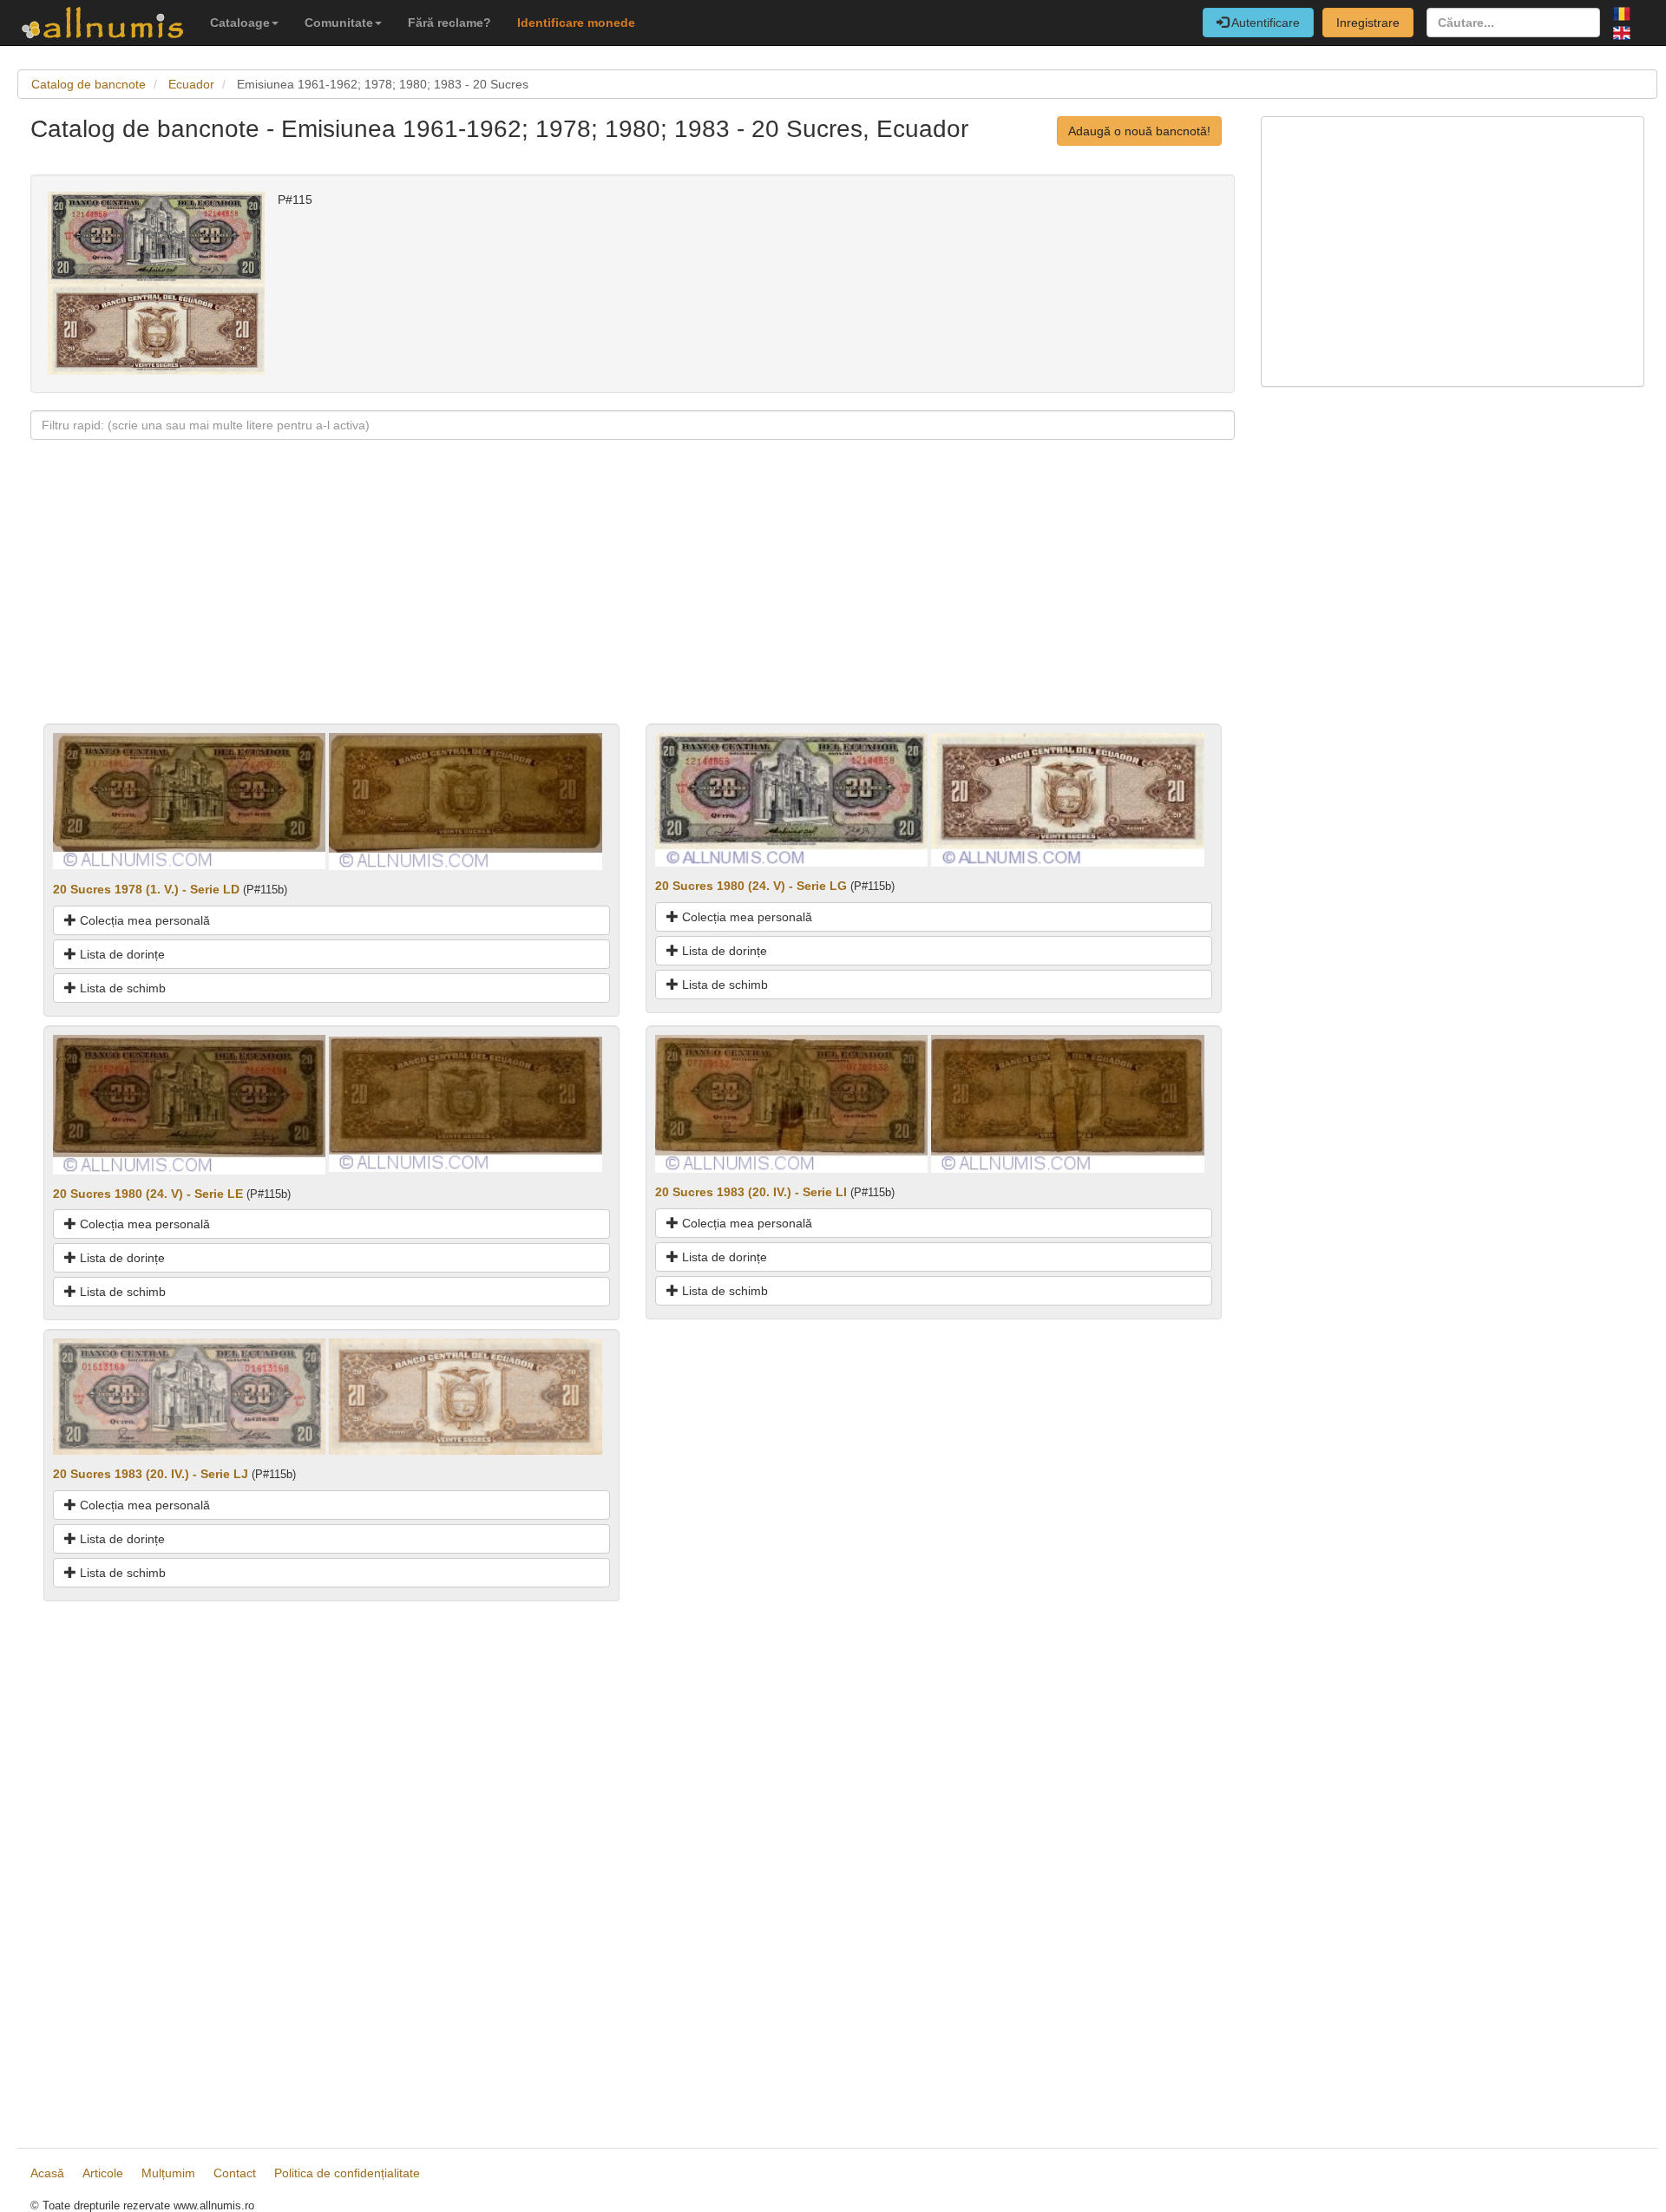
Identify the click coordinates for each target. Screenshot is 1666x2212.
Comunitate (339, 23)
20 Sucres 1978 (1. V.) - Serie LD (146, 889)
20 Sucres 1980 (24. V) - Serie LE (148, 1194)
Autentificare (1264, 23)
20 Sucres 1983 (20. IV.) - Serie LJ (151, 1474)
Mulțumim (168, 2173)
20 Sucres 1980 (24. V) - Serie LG (751, 886)
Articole (103, 2173)
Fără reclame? (449, 23)
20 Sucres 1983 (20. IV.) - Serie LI (751, 1192)
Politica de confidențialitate (347, 2173)
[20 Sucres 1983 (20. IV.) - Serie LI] (791, 1103)
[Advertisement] (551, 602)
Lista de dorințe (121, 954)
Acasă (47, 2173)
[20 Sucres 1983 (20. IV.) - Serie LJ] (189, 1396)
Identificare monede (576, 23)
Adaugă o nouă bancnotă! (1139, 131)
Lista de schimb (121, 988)
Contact (235, 2173)
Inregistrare (1368, 23)
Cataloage (240, 23)
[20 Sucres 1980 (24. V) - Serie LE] (189, 1103)
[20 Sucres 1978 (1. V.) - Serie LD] (189, 801)
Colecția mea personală (143, 920)
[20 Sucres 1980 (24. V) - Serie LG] (791, 799)
